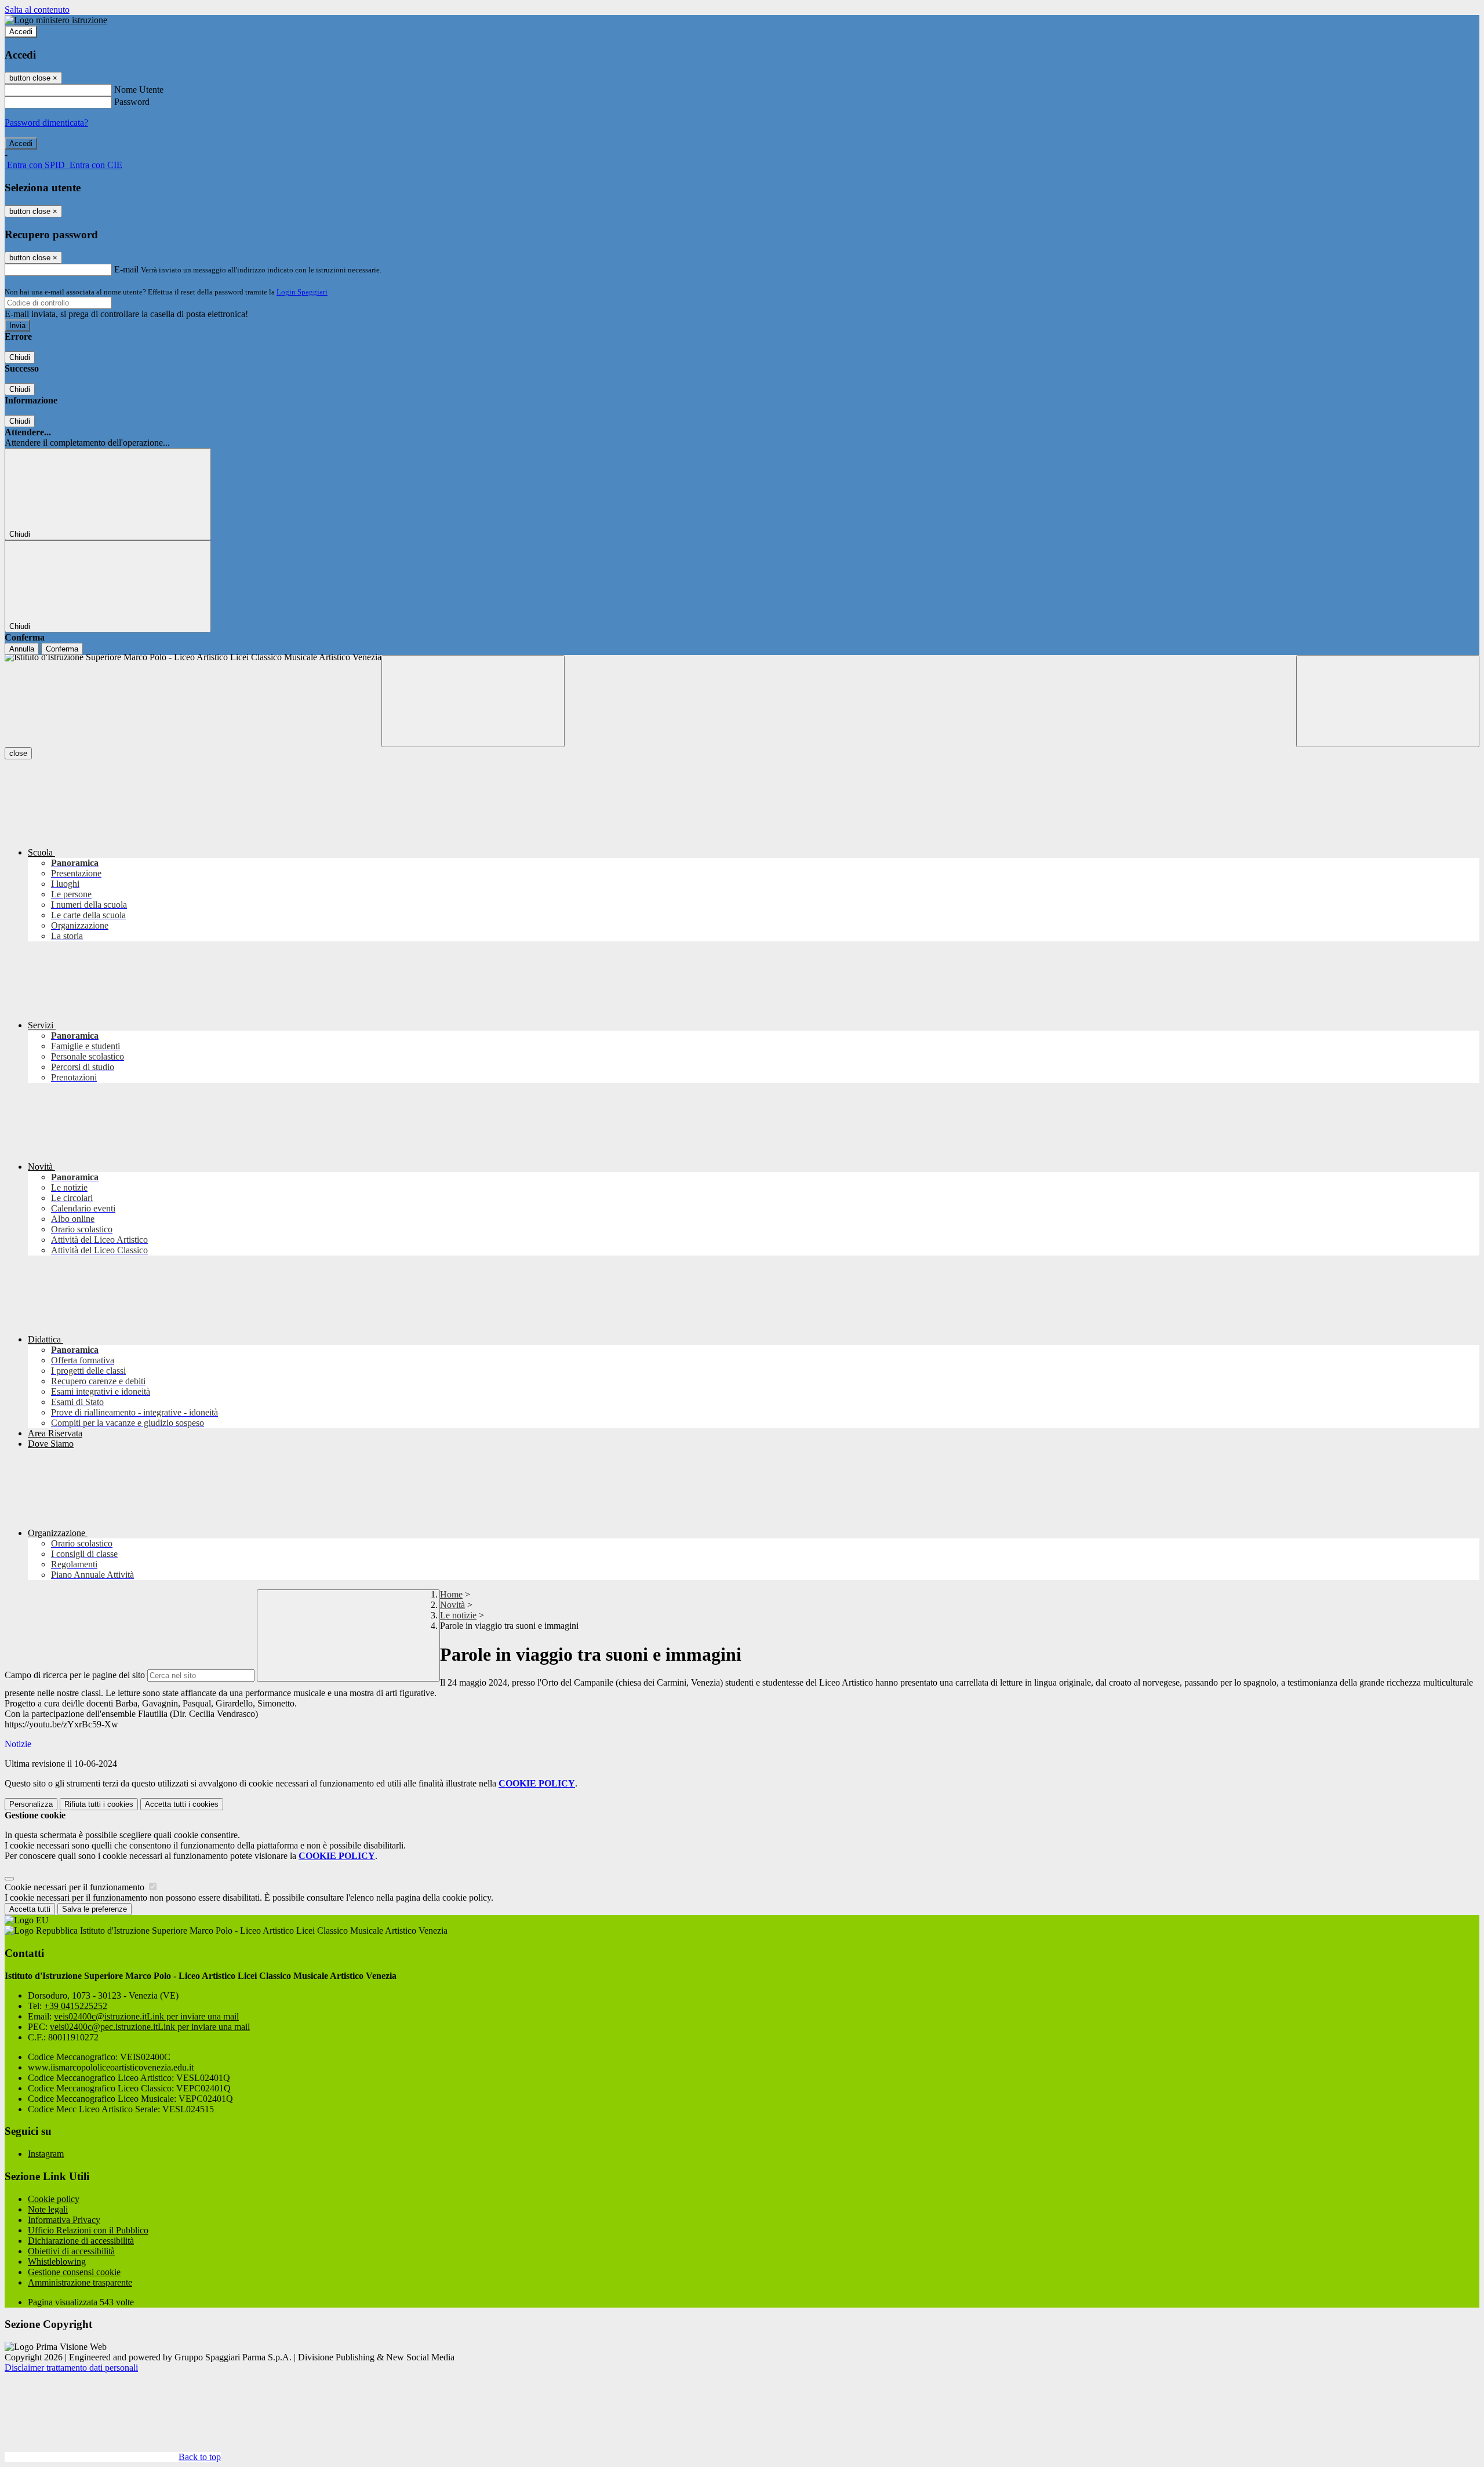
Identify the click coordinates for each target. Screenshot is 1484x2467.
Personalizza (31, 1804)
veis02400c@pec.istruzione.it (150, 2027)
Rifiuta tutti (99, 1804)
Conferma (62, 649)
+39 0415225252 (76, 2006)
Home (451, 1594)
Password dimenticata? (46, 123)
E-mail (126, 269)
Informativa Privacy (64, 2220)
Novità (452, 1605)
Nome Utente (139, 90)
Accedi (21, 32)
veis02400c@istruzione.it (146, 2016)
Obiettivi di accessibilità (71, 2251)
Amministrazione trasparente (80, 2282)
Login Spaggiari (302, 292)
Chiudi (20, 357)
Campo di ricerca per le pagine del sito (75, 1675)
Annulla (22, 649)
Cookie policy (54, 2199)
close (18, 753)
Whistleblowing (57, 2262)
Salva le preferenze (94, 1909)
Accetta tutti (182, 1804)
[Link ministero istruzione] (56, 20)
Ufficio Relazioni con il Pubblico (88, 2230)
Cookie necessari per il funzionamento (76, 1887)
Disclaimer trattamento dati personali (71, 2368)
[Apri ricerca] (1388, 701)
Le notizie (458, 1615)
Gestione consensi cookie (74, 2272)
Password (132, 102)
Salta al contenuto (37, 10)
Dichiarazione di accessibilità (81, 2241)
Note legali (48, 2209)
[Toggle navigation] (473, 701)
